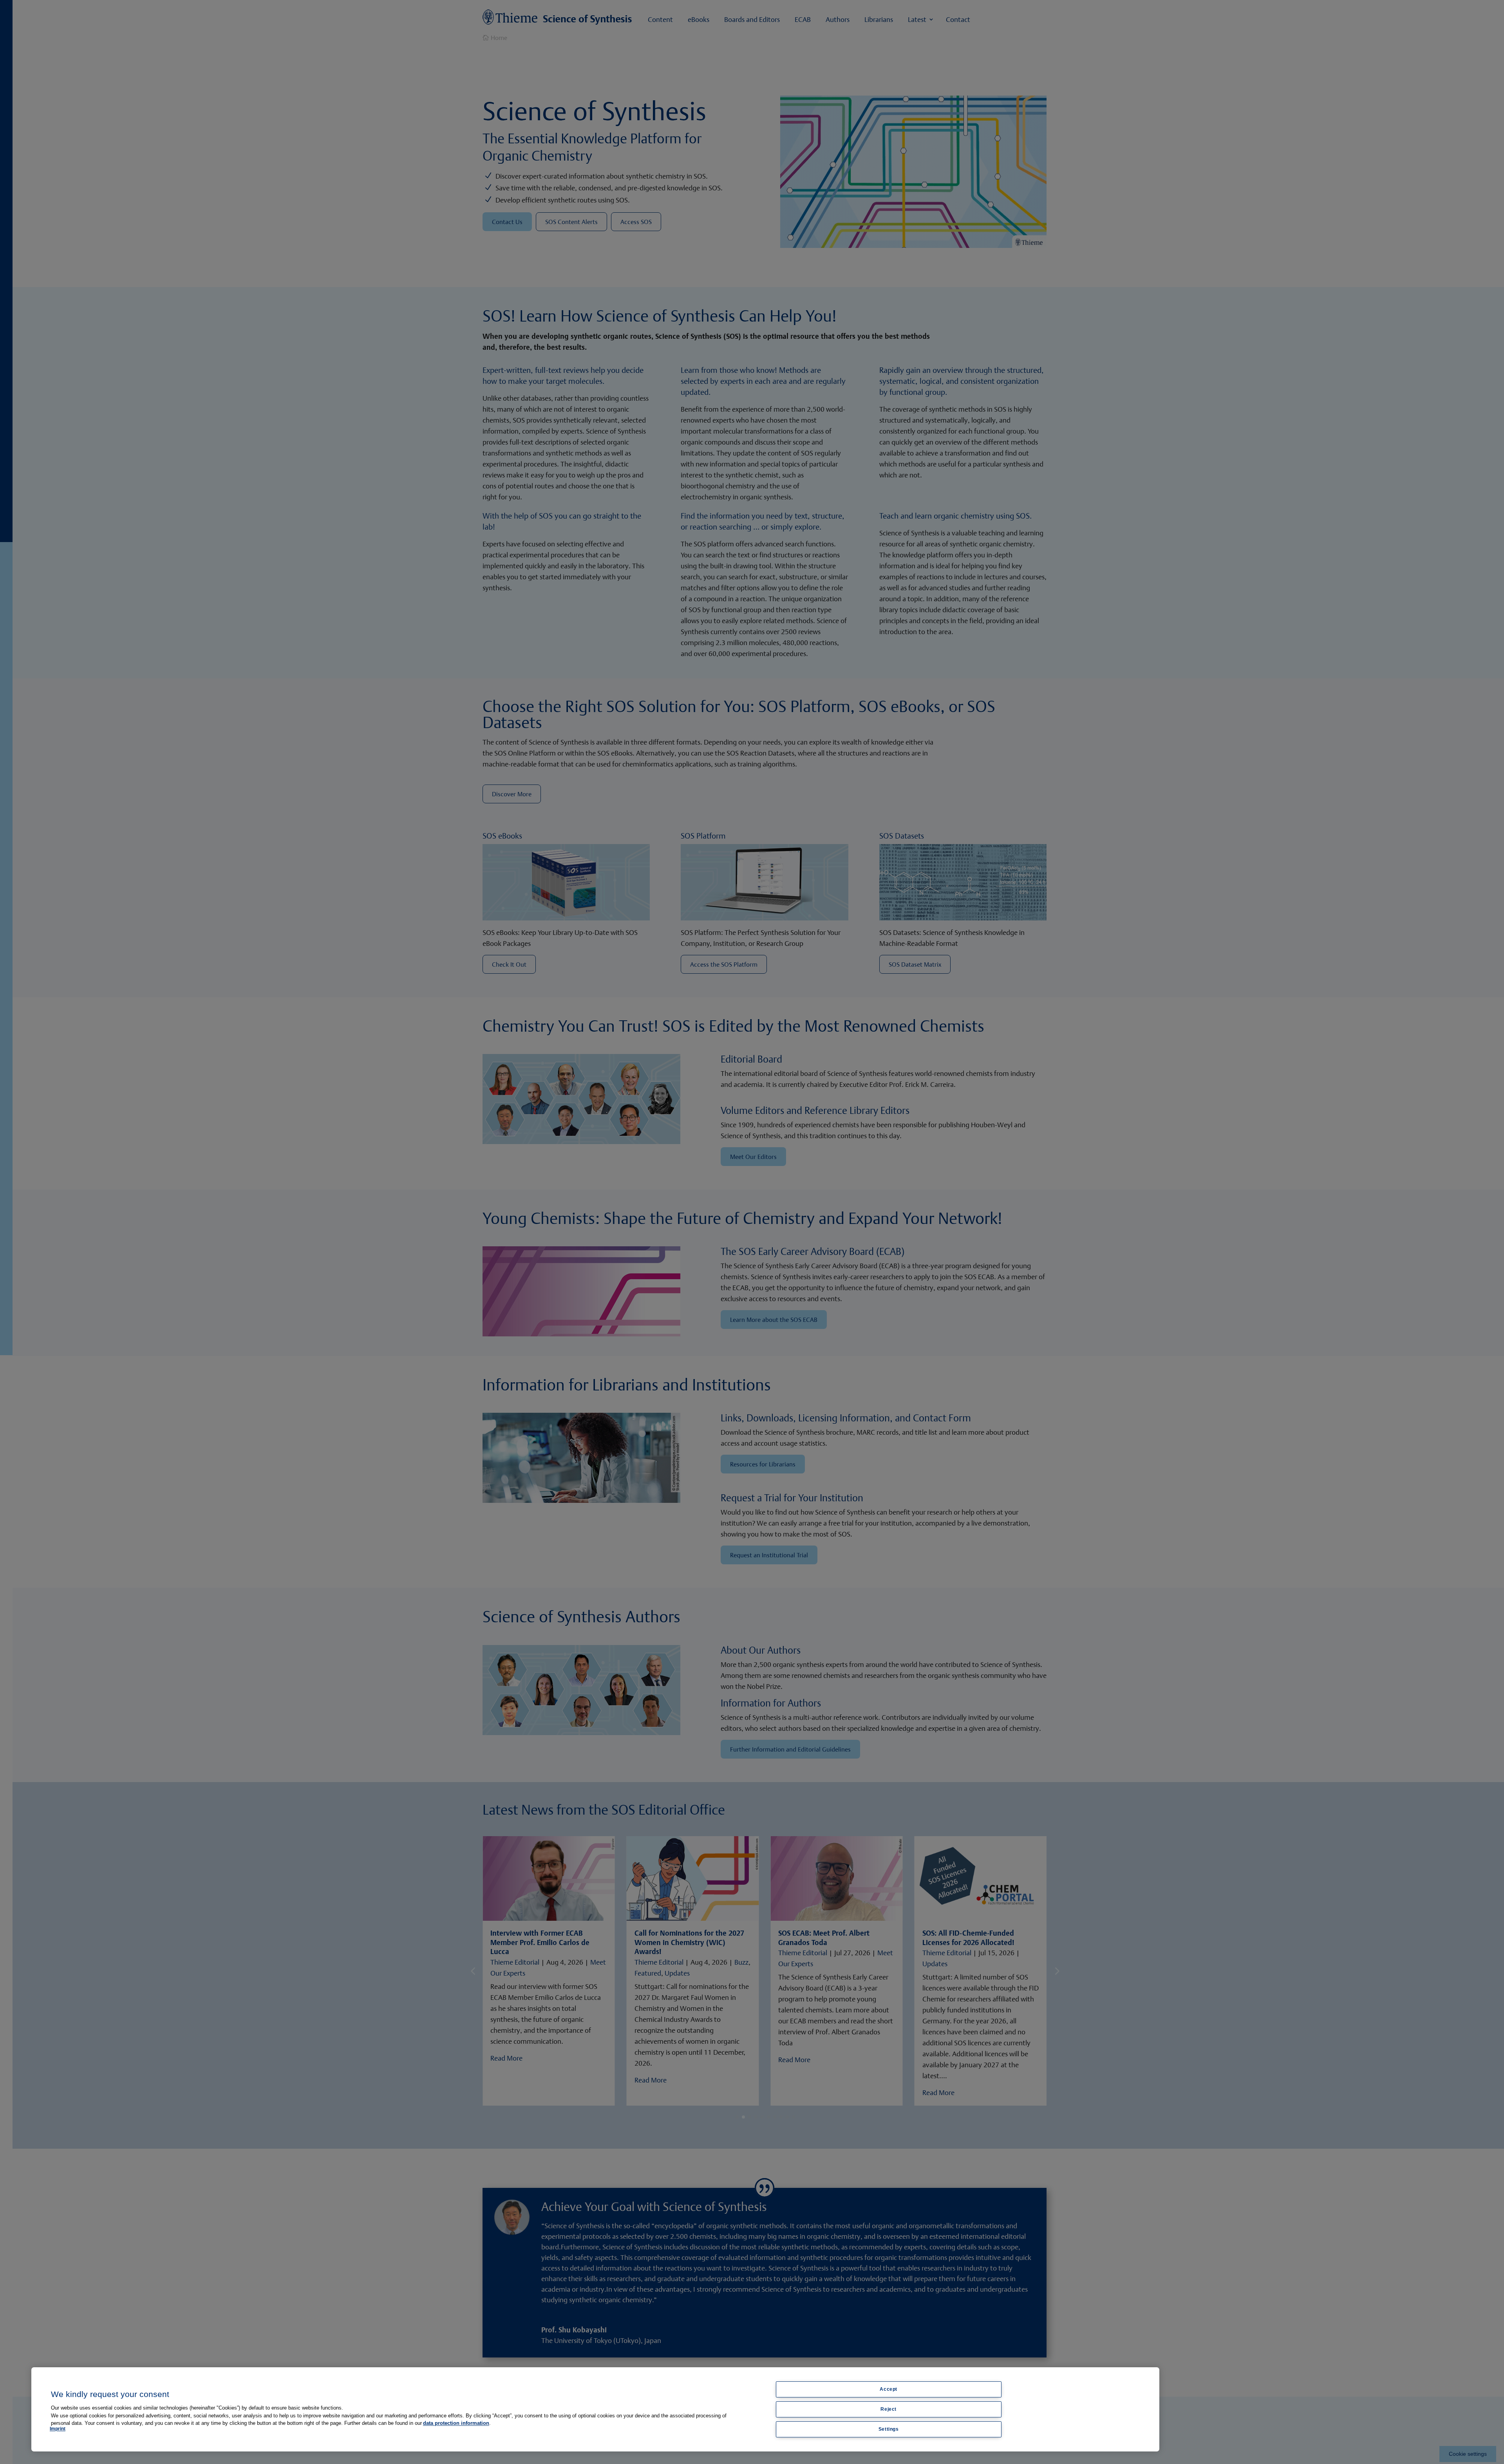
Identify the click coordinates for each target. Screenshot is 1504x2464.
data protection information (456, 2423)
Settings (889, 2429)
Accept (888, 2389)
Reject (888, 2409)
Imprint (58, 2429)
